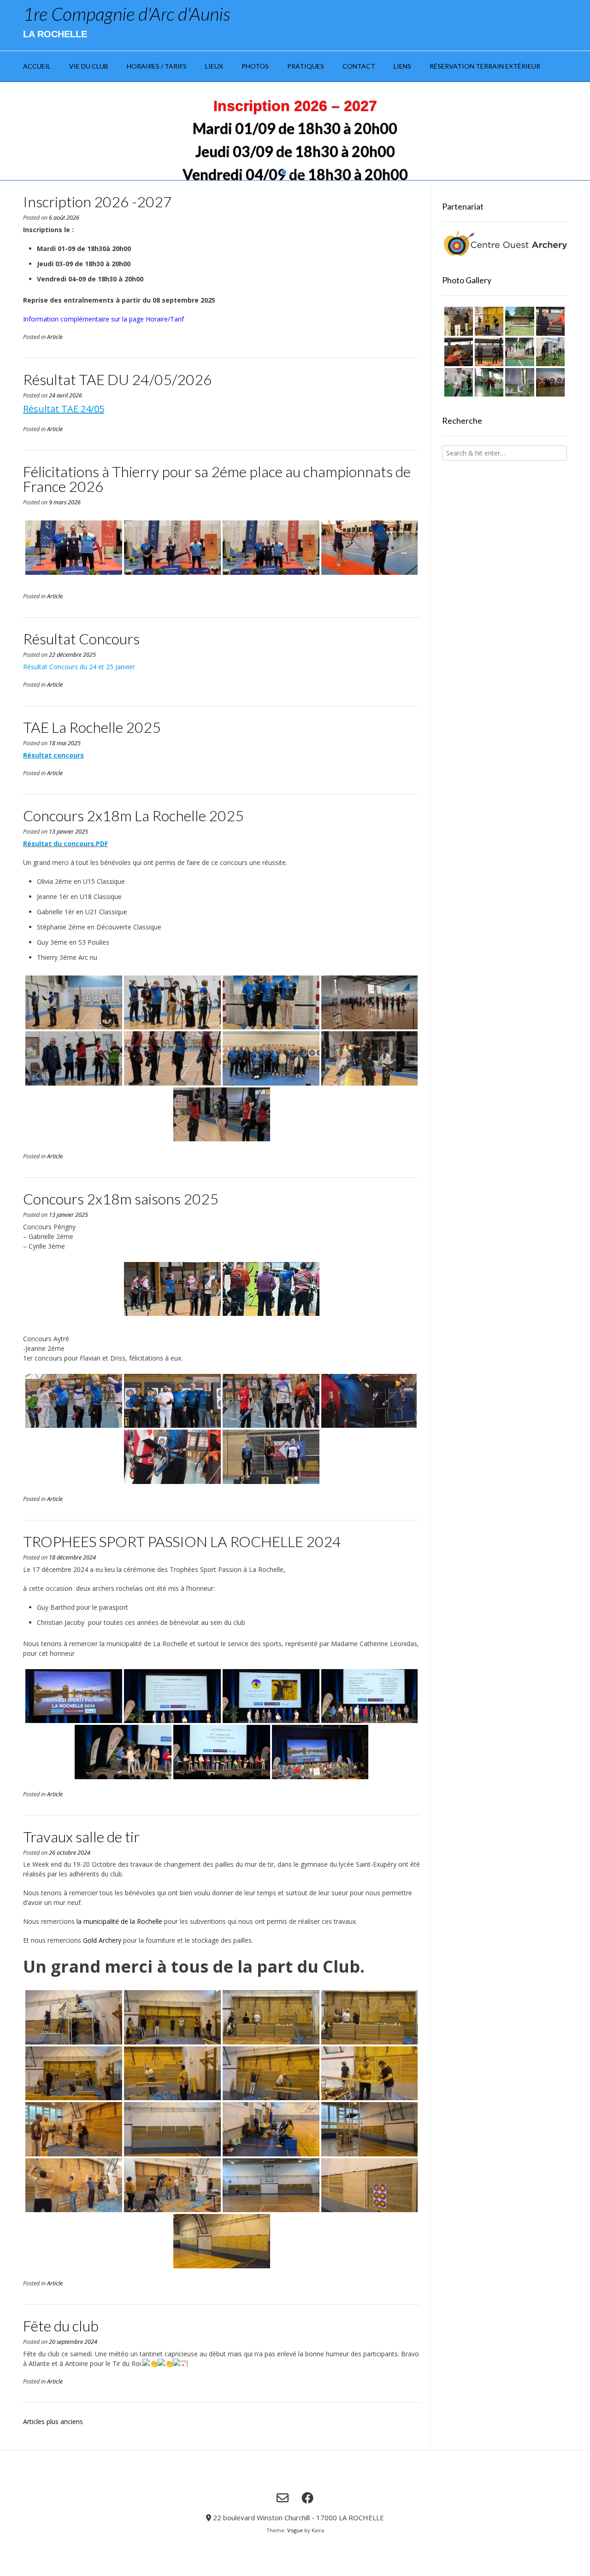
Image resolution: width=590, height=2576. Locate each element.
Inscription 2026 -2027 (97, 202)
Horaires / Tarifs (157, 66)
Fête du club (61, 2326)
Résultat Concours (81, 639)
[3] (299, 172)
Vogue (295, 2530)
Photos (255, 66)
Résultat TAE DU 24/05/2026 (118, 379)
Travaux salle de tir (81, 1837)
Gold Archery (102, 1940)
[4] (306, 172)
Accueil (37, 66)
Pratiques (306, 66)
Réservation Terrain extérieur (485, 66)
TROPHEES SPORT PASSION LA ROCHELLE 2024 (182, 1541)
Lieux (214, 66)
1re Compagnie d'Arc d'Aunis (127, 14)
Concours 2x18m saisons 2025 (121, 1199)
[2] (291, 172)
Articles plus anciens (53, 2421)
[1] (284, 172)
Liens (402, 66)
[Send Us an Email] (283, 2498)
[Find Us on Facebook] (307, 2498)
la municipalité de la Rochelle (119, 1921)
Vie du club (89, 66)
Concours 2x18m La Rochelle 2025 (133, 815)
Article (55, 337)
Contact (359, 66)
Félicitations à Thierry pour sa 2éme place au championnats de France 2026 (217, 479)
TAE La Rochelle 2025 (92, 727)
